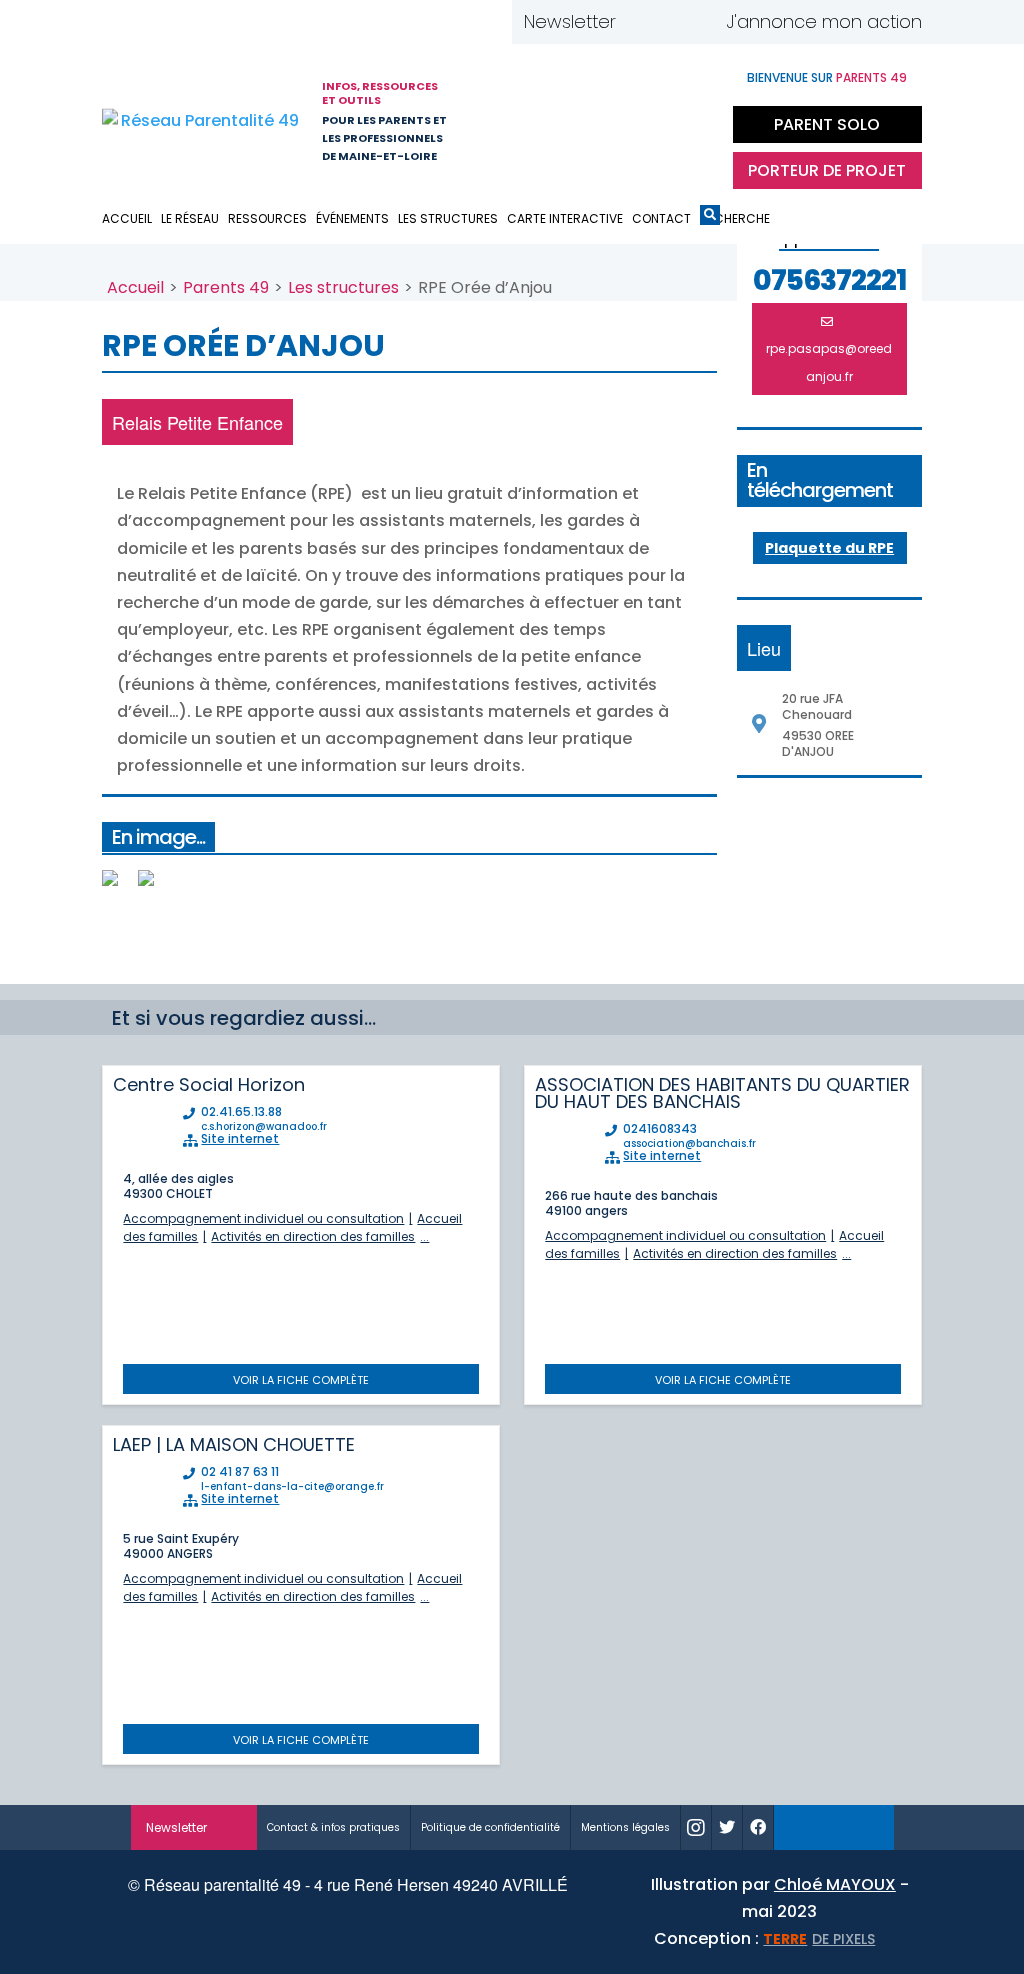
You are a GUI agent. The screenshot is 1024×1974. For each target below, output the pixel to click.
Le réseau (190, 218)
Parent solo (827, 124)
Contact (661, 218)
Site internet (240, 1139)
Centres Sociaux (697, 119)
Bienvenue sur (827, 77)
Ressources (267, 218)
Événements (352, 218)
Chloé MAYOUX (835, 1884)
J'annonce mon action (824, 21)
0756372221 (829, 281)
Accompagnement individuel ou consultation (263, 1218)
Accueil (127, 218)
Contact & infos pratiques (333, 1827)
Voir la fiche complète (301, 1380)
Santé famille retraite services (607, 119)
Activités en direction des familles (313, 1236)
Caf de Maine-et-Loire (527, 119)
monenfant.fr (833, 1827)
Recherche (710, 218)
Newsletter (570, 21)
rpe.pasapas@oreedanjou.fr (829, 362)
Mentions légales (625, 1827)
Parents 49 (226, 287)
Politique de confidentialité (490, 1827)
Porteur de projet (827, 170)
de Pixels (819, 1939)
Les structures (448, 218)
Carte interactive (565, 218)
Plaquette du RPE (829, 548)
